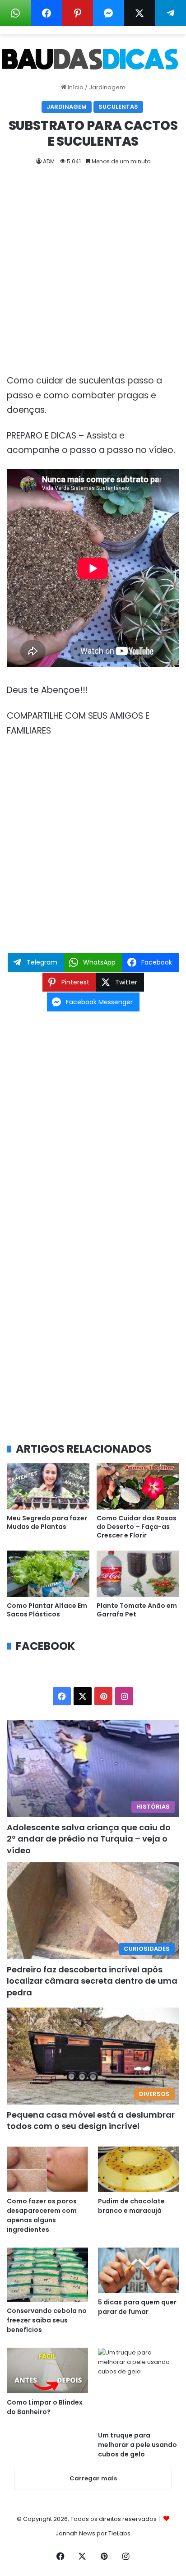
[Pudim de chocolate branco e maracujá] (139, 2169)
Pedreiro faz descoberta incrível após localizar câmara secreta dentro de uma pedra (92, 1981)
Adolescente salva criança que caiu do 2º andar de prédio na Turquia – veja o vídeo (89, 1839)
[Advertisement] (93, 277)
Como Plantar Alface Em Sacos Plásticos (47, 1610)
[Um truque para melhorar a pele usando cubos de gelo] (139, 2387)
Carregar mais (93, 2478)
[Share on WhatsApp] (16, 13)
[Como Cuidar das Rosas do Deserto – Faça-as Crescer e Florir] (138, 1486)
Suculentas (118, 107)
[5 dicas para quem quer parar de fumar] (139, 2270)
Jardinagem (107, 87)
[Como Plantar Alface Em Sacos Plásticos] (48, 1574)
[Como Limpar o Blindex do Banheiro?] (47, 2371)
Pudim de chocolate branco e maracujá (131, 2206)
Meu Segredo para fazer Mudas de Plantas (47, 1522)
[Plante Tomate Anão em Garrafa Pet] (138, 1574)
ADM (49, 161)
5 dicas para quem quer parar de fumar (137, 2307)
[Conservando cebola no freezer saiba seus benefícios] (47, 2275)
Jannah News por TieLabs (93, 2533)
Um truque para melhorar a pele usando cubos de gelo (137, 2445)
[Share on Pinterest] (77, 13)
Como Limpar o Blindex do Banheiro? (45, 2407)
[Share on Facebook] (47, 13)
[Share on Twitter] (140, 13)
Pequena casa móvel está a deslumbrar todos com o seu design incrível (91, 2120)
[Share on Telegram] (170, 13)
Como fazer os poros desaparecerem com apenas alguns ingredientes (42, 2215)
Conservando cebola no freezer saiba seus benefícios (47, 2320)
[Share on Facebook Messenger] (109, 13)
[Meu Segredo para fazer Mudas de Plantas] (48, 1486)
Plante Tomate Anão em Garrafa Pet (137, 1610)
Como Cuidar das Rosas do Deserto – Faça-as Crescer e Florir (137, 1527)
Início (75, 87)
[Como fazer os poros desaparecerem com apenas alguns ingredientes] (47, 2169)
